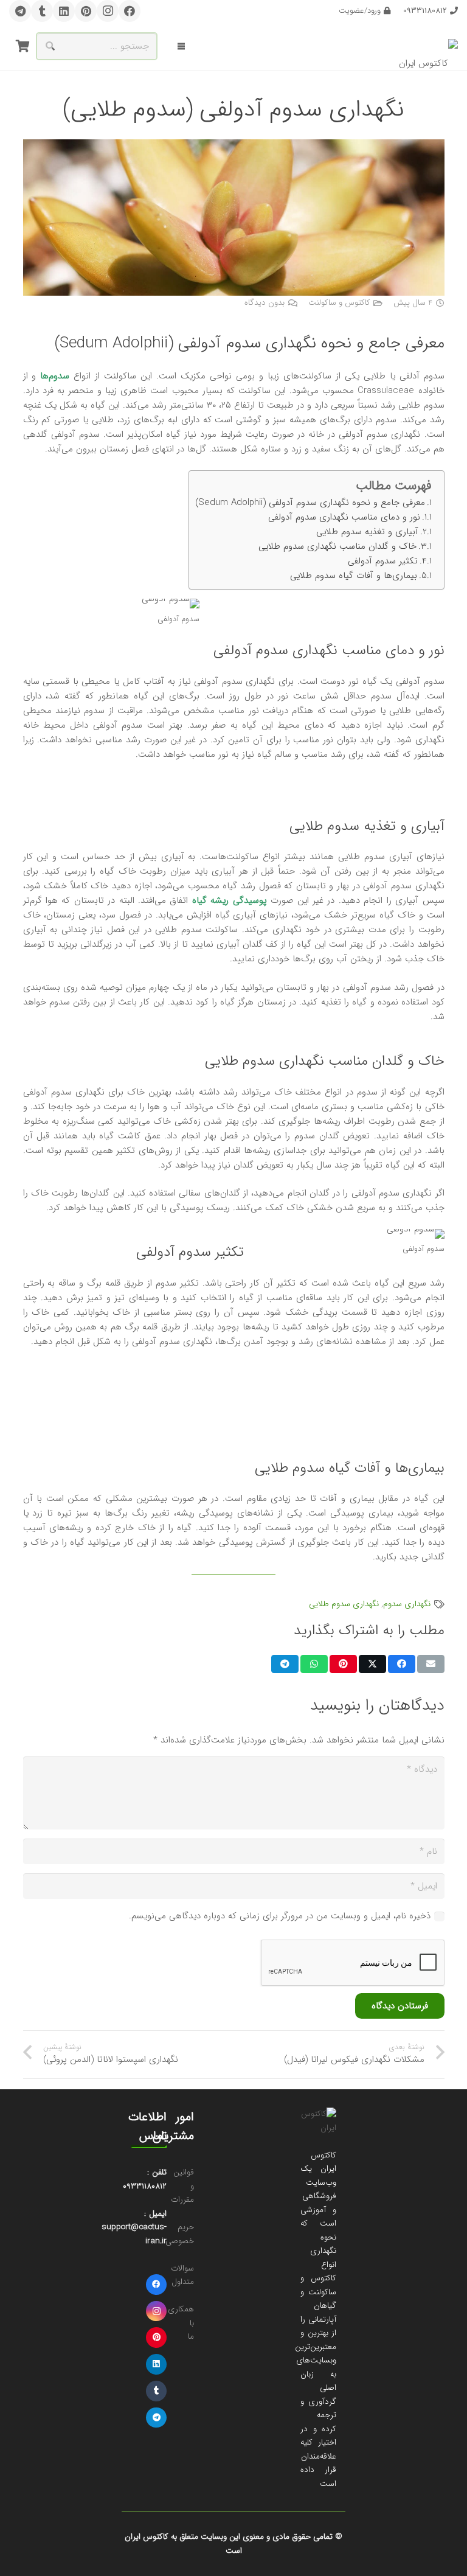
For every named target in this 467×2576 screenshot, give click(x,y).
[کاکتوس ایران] (428, 47)
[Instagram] (108, 11)
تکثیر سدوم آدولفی (383, 561)
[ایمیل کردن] (431, 1664)
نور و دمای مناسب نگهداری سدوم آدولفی (344, 517)
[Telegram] (20, 11)
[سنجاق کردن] (343, 1664)
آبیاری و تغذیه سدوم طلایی (367, 532)
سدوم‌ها (55, 376)
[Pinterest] (86, 11)
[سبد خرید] (22, 46)
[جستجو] (50, 46)
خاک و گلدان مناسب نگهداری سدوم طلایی (337, 546)
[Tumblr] (42, 11)
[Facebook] (130, 11)
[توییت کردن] (372, 1664)
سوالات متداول (182, 2275)
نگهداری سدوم (407, 1604)
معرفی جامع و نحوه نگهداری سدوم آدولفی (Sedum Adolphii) (310, 503)
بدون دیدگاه (265, 303)
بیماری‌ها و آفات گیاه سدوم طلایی (354, 576)
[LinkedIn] (64, 11)
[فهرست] (181, 46)
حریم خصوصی (180, 2234)
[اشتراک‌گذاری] (402, 1664)
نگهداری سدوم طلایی (344, 1604)
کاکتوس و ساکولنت (339, 303)
